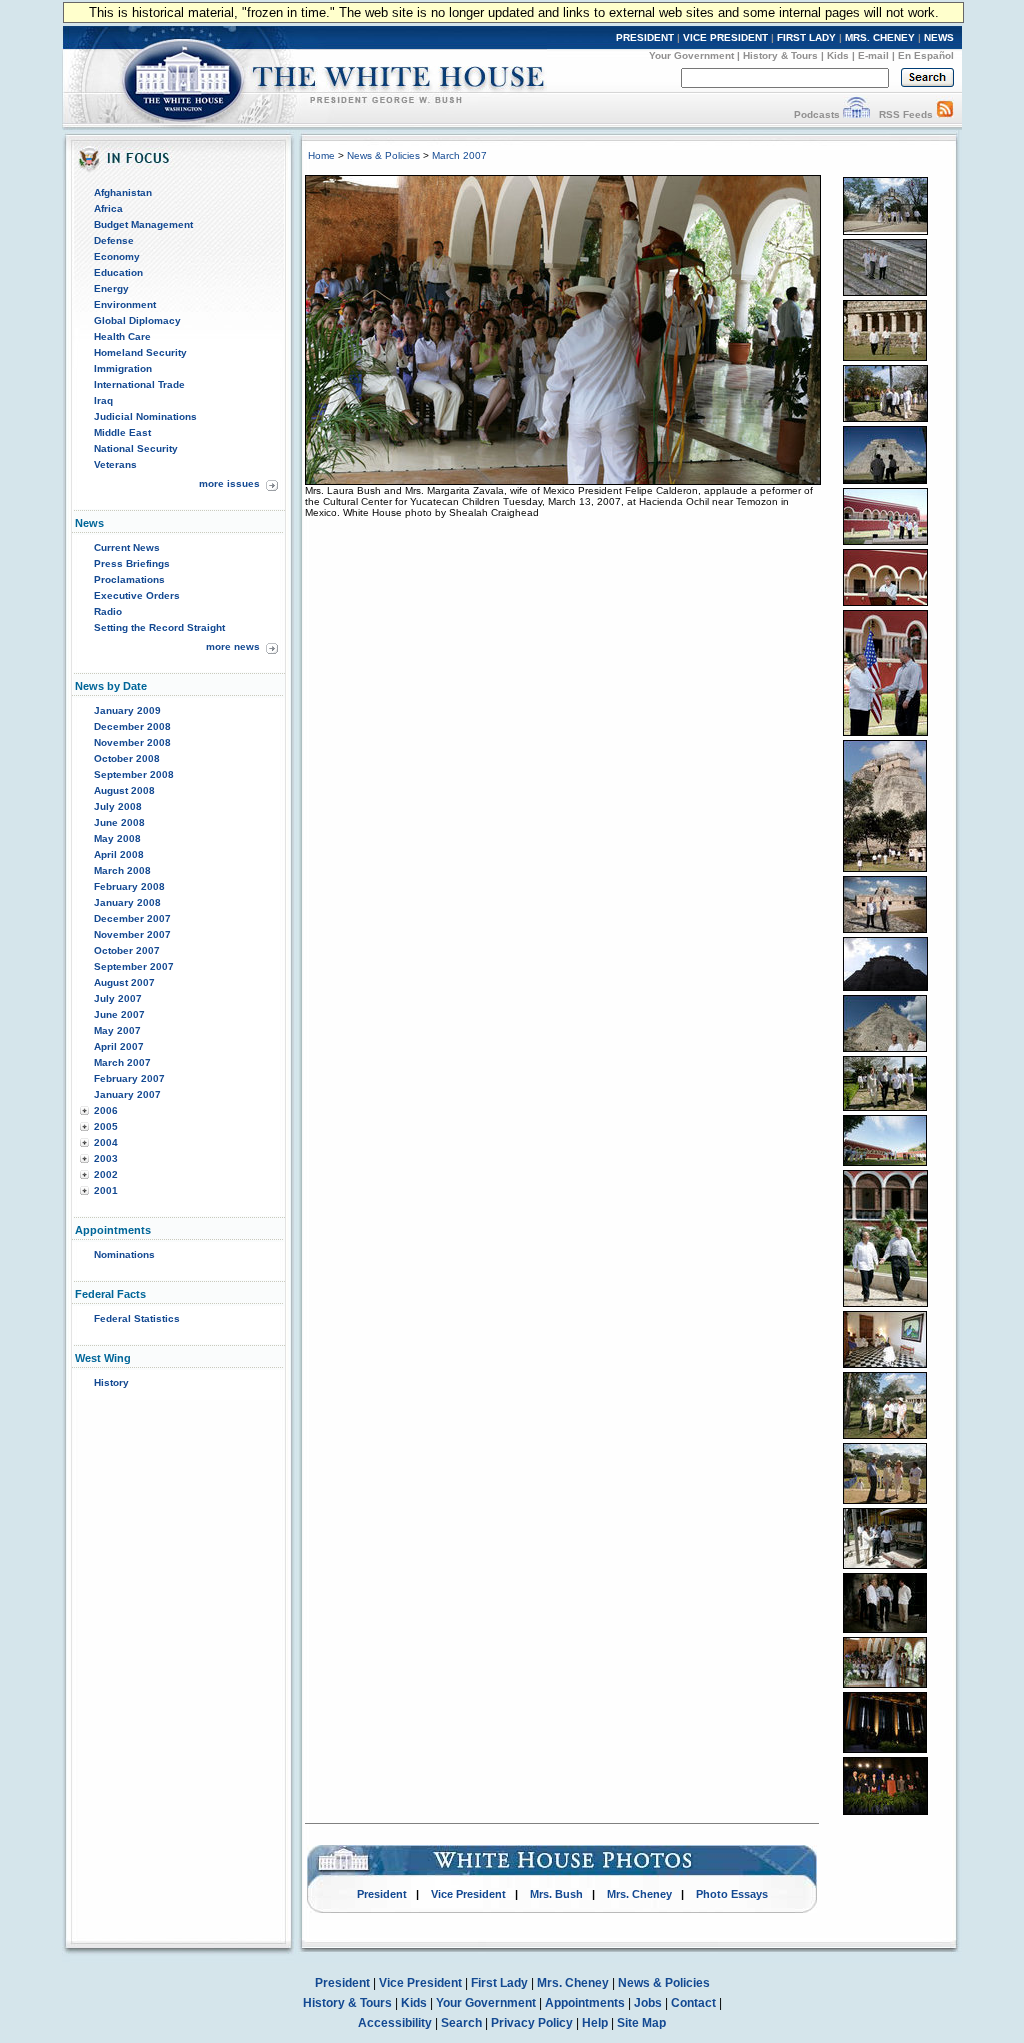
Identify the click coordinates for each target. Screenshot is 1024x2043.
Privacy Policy (532, 2023)
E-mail (873, 55)
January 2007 (127, 1094)
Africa (108, 208)
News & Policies (383, 155)
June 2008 (119, 822)
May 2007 (117, 1030)
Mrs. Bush (556, 1894)
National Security (136, 448)
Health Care (122, 336)
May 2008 (117, 838)
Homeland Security (140, 352)
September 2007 (134, 966)
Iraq (103, 400)
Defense (114, 240)
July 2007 (118, 998)
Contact (693, 2003)
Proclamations (129, 579)
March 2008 (122, 870)
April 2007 (119, 1046)
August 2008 (124, 790)
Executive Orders (137, 595)
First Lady (499, 1983)
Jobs (648, 2003)
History (111, 1382)
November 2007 (132, 934)
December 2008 (132, 726)
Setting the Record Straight (159, 627)
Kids (838, 55)
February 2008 (129, 886)
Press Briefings (132, 563)
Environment (125, 304)
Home (321, 155)
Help (595, 2023)
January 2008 (127, 902)
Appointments (585, 2003)
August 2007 (124, 982)
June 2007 (119, 1014)
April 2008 (119, 854)
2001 (106, 1190)
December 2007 (132, 918)
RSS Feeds (906, 114)
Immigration (123, 368)
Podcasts (817, 114)
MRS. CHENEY (880, 37)
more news (233, 646)
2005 (106, 1126)
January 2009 (127, 710)
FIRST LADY (806, 37)
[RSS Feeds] (945, 114)
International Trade (139, 384)
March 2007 (122, 1062)
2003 (106, 1158)
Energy (111, 288)
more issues (229, 483)
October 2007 (127, 950)
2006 (106, 1110)
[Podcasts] (856, 114)
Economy (117, 256)
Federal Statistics (137, 1318)
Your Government (691, 55)
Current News (127, 547)
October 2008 (127, 758)
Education (118, 272)
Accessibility (395, 2023)
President (382, 1894)
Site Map (641, 2023)
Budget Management (143, 224)
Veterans (115, 464)
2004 (106, 1142)
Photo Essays (732, 1894)
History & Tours (780, 55)
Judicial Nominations (145, 416)
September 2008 (134, 774)
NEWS (939, 37)
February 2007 (129, 1078)
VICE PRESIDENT (725, 37)
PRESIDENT (645, 37)
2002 (106, 1174)
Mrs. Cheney (639, 1894)
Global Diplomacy (137, 320)
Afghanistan (123, 192)
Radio (108, 611)
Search (461, 2023)
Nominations (124, 1254)
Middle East (122, 432)
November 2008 (132, 742)
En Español (926, 55)
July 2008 (118, 806)
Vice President (468, 1894)
